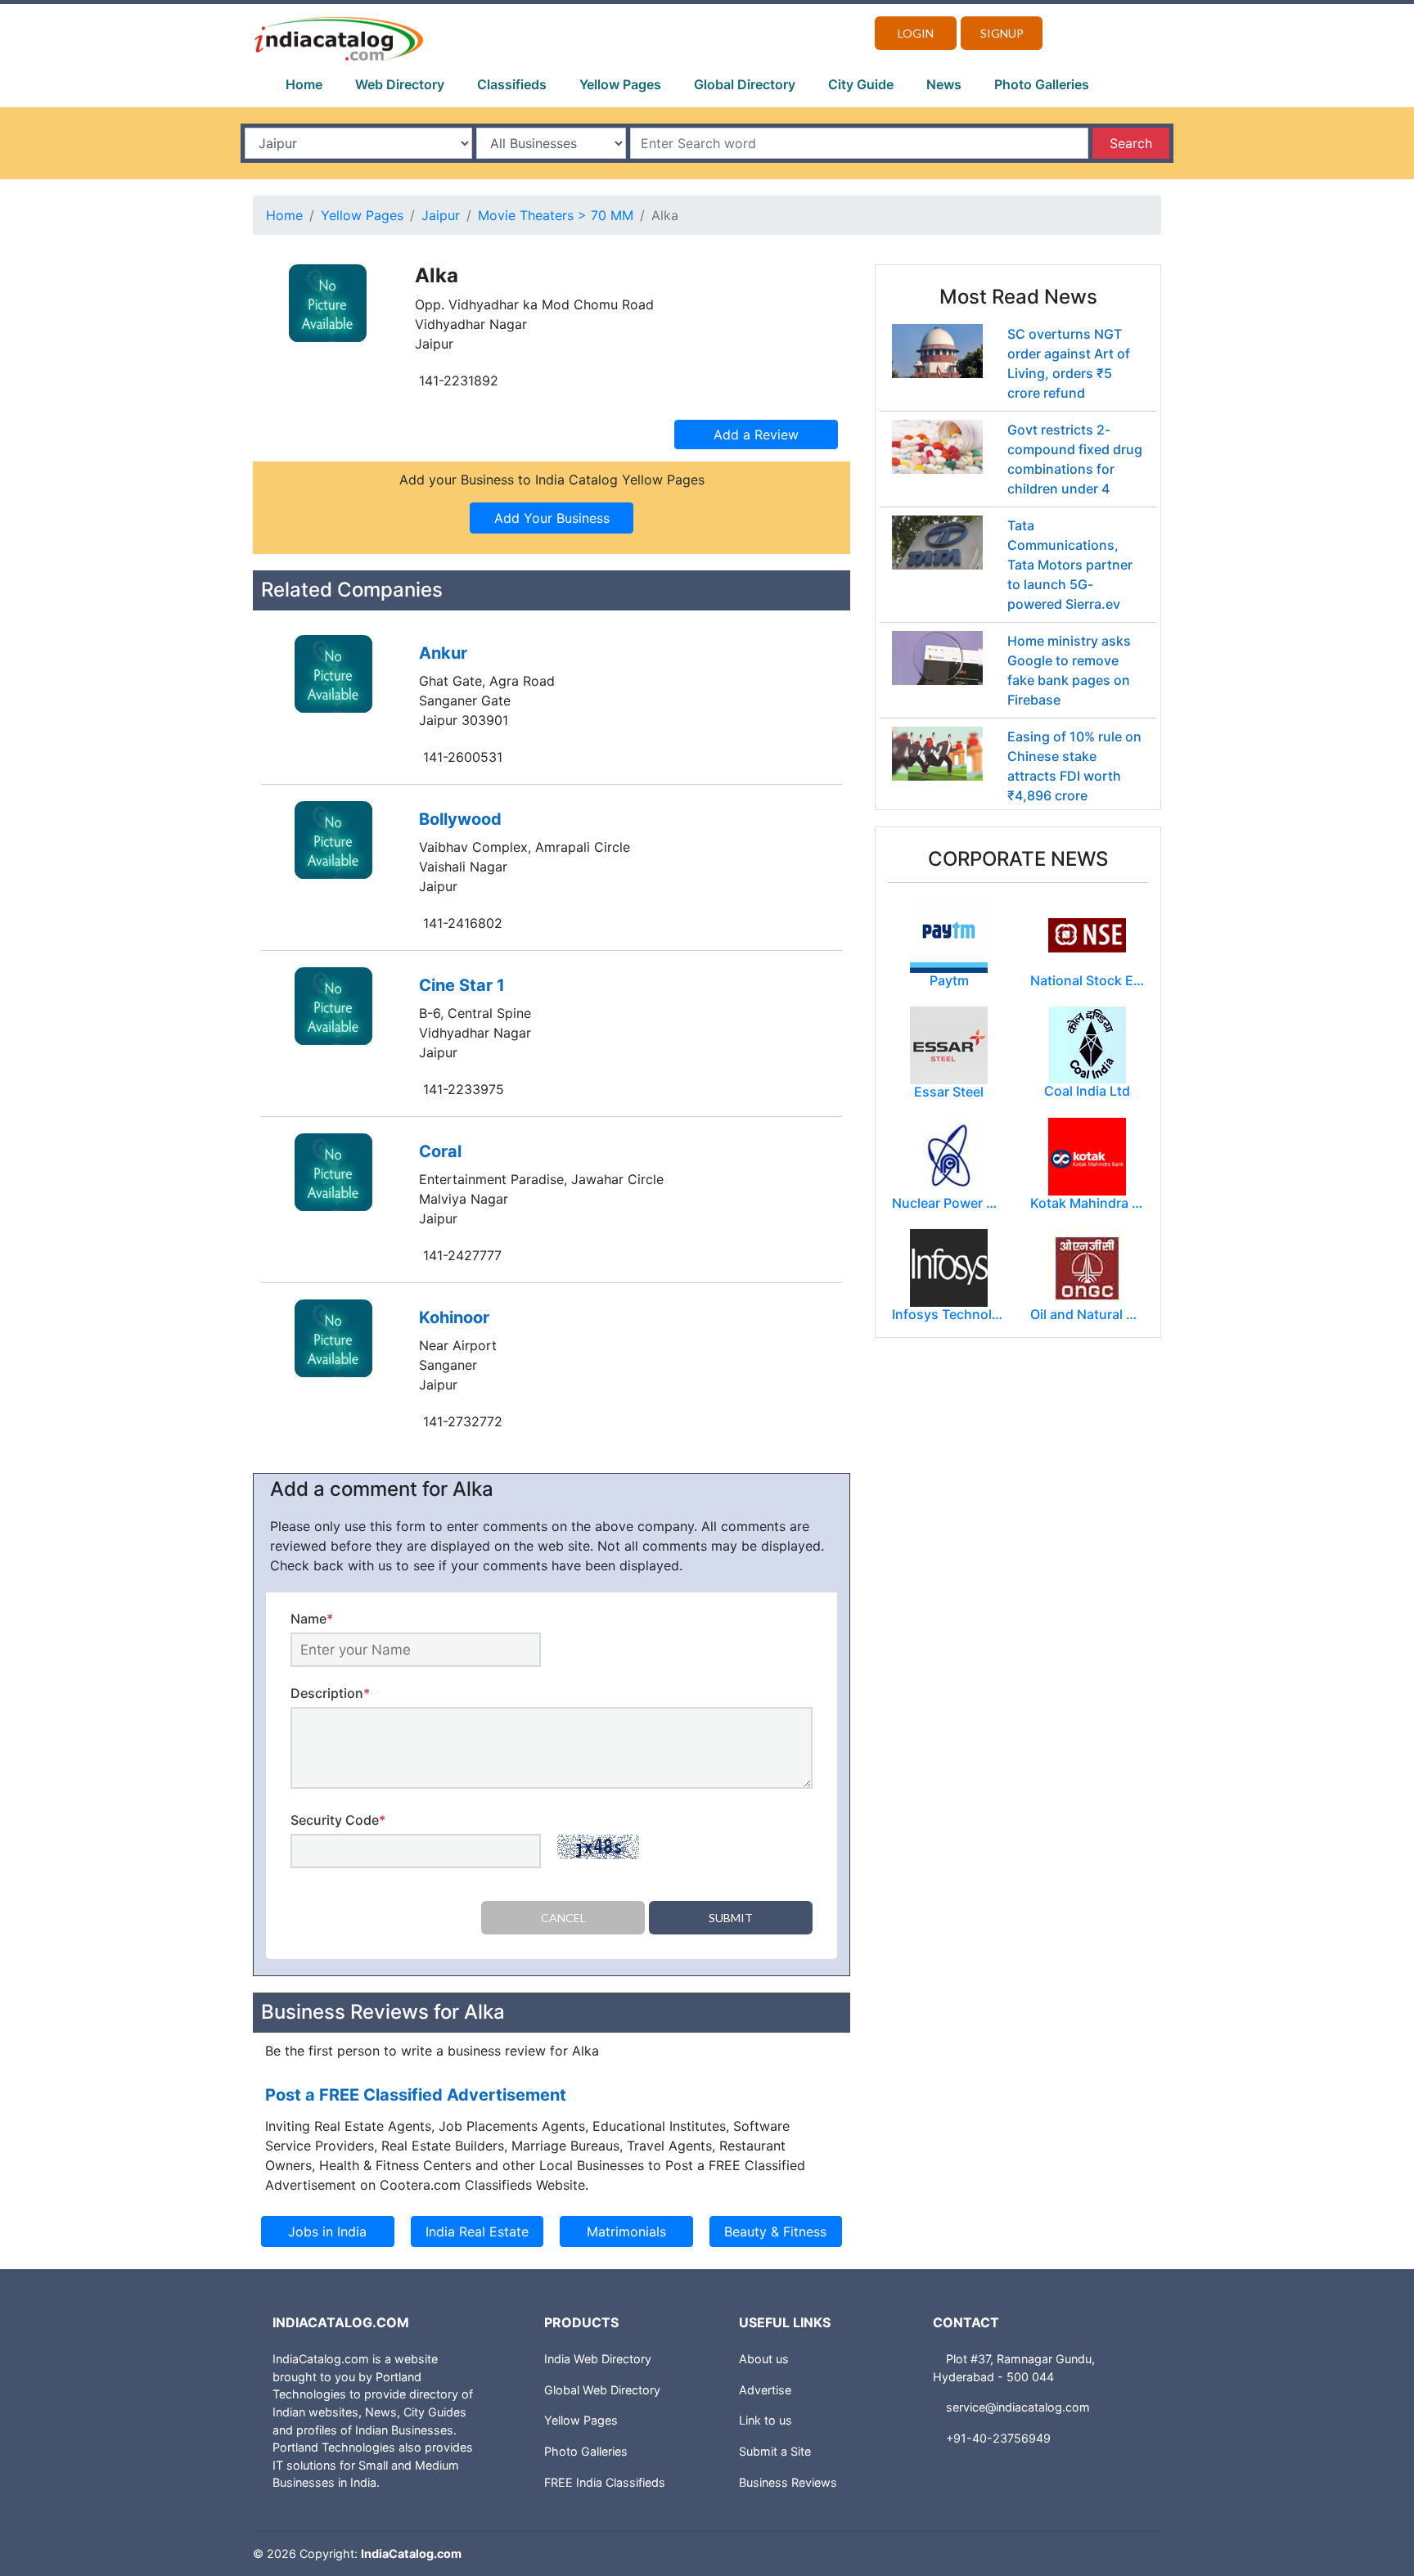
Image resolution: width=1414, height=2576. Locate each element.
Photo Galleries (1042, 84)
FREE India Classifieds (605, 2482)
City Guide (861, 84)
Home (304, 84)
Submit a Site (775, 2451)
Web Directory (400, 84)
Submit (731, 1918)
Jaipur (441, 215)
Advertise (765, 2390)
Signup (1002, 33)
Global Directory (745, 84)
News (944, 84)
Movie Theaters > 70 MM (556, 215)
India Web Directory (598, 2359)
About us (764, 2359)
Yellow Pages (620, 84)
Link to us (766, 2420)
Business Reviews (788, 2482)
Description (330, 1693)
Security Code (338, 1820)
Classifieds (512, 84)
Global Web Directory (602, 2390)
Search (1131, 143)
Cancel (563, 1918)
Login (916, 33)
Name (312, 1619)
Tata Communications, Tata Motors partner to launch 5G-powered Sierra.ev (1070, 565)
